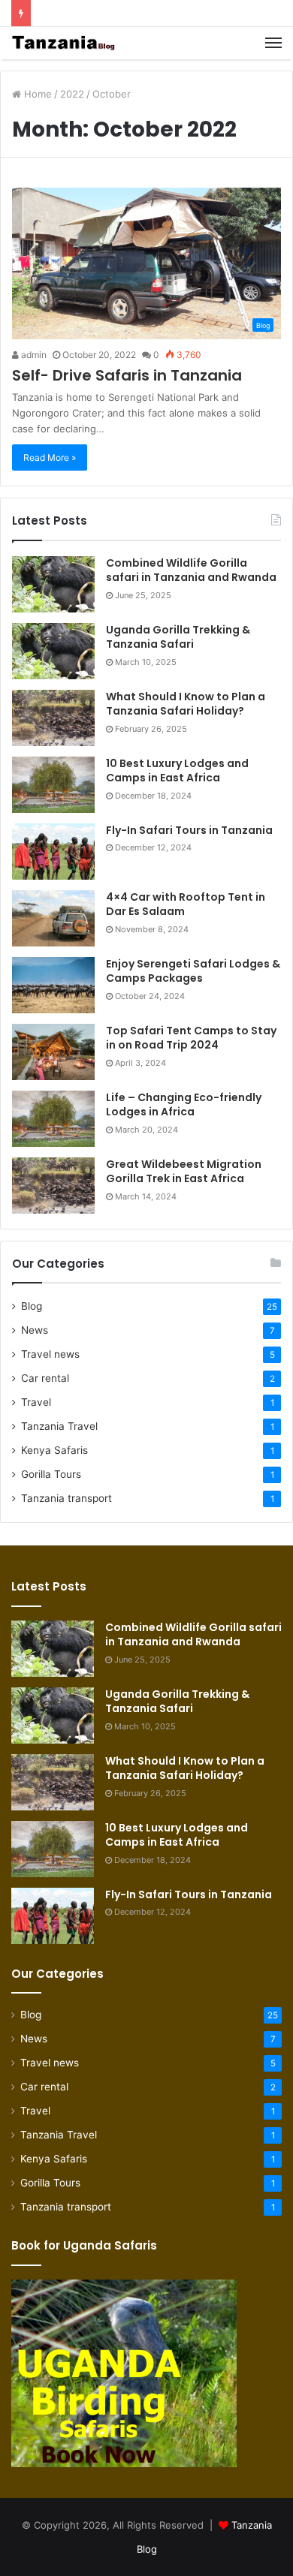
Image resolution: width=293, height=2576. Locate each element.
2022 (72, 94)
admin (33, 355)
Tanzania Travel (59, 1426)
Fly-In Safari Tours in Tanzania (189, 830)
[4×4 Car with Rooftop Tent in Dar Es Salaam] (53, 918)
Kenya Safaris (54, 1450)
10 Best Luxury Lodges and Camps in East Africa (177, 771)
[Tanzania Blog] (64, 43)
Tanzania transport (66, 1498)
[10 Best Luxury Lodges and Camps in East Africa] (53, 785)
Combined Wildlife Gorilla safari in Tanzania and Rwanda (191, 570)
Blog (32, 1306)
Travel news (50, 1354)
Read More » (50, 457)
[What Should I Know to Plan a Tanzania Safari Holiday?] (53, 718)
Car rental (45, 1378)
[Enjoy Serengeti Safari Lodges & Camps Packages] (53, 985)
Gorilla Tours (51, 1474)
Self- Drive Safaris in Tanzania (127, 375)
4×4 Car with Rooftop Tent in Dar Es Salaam (186, 904)
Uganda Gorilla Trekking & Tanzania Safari (178, 637)
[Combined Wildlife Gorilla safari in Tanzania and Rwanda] (53, 584)
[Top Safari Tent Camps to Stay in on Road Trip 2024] (53, 1052)
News (35, 1330)
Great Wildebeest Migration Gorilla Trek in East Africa (184, 1172)
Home (36, 94)
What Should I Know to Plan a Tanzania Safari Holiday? (186, 704)
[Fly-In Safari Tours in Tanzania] (53, 852)
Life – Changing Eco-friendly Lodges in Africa (184, 1105)
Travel (36, 1402)
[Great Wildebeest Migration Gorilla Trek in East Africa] (53, 1186)
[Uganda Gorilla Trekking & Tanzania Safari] (53, 651)
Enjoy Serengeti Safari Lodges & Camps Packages (193, 971)
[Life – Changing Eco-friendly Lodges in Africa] (53, 1119)
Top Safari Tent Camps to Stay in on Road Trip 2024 (191, 1038)
